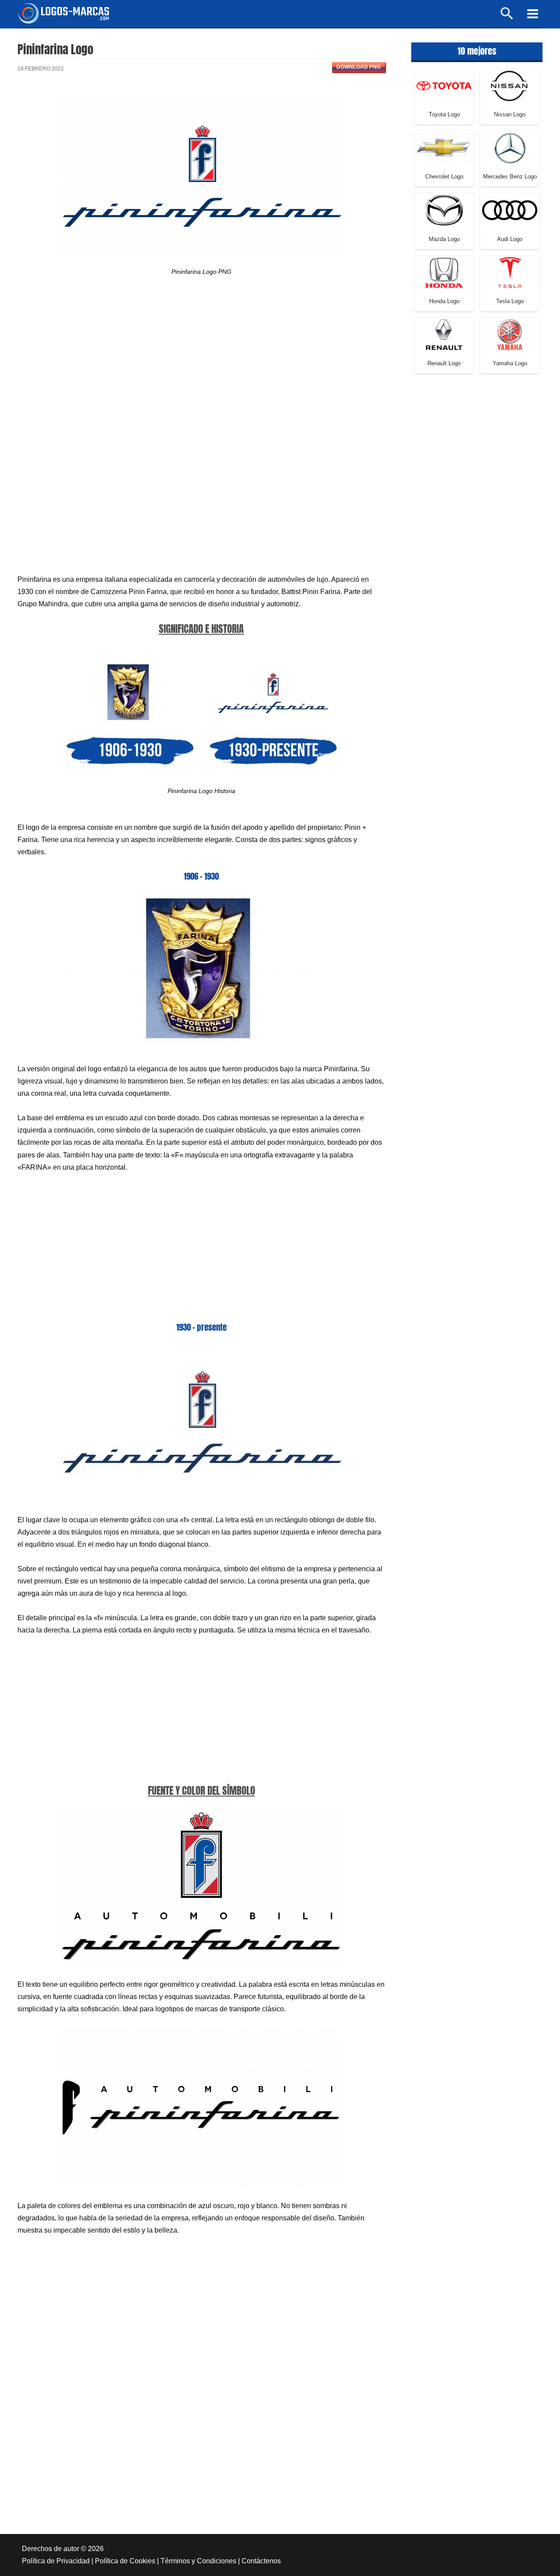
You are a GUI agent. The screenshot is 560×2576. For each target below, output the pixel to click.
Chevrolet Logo (444, 177)
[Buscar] (507, 17)
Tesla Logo (510, 301)
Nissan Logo (510, 114)
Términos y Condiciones (198, 2561)
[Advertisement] (201, 364)
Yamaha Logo (510, 363)
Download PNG (359, 67)
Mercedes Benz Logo (510, 177)
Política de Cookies (125, 2561)
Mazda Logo (444, 239)
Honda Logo (444, 301)
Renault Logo (444, 363)
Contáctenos (261, 2561)
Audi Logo (510, 239)
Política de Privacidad (56, 2561)
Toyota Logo (444, 114)
